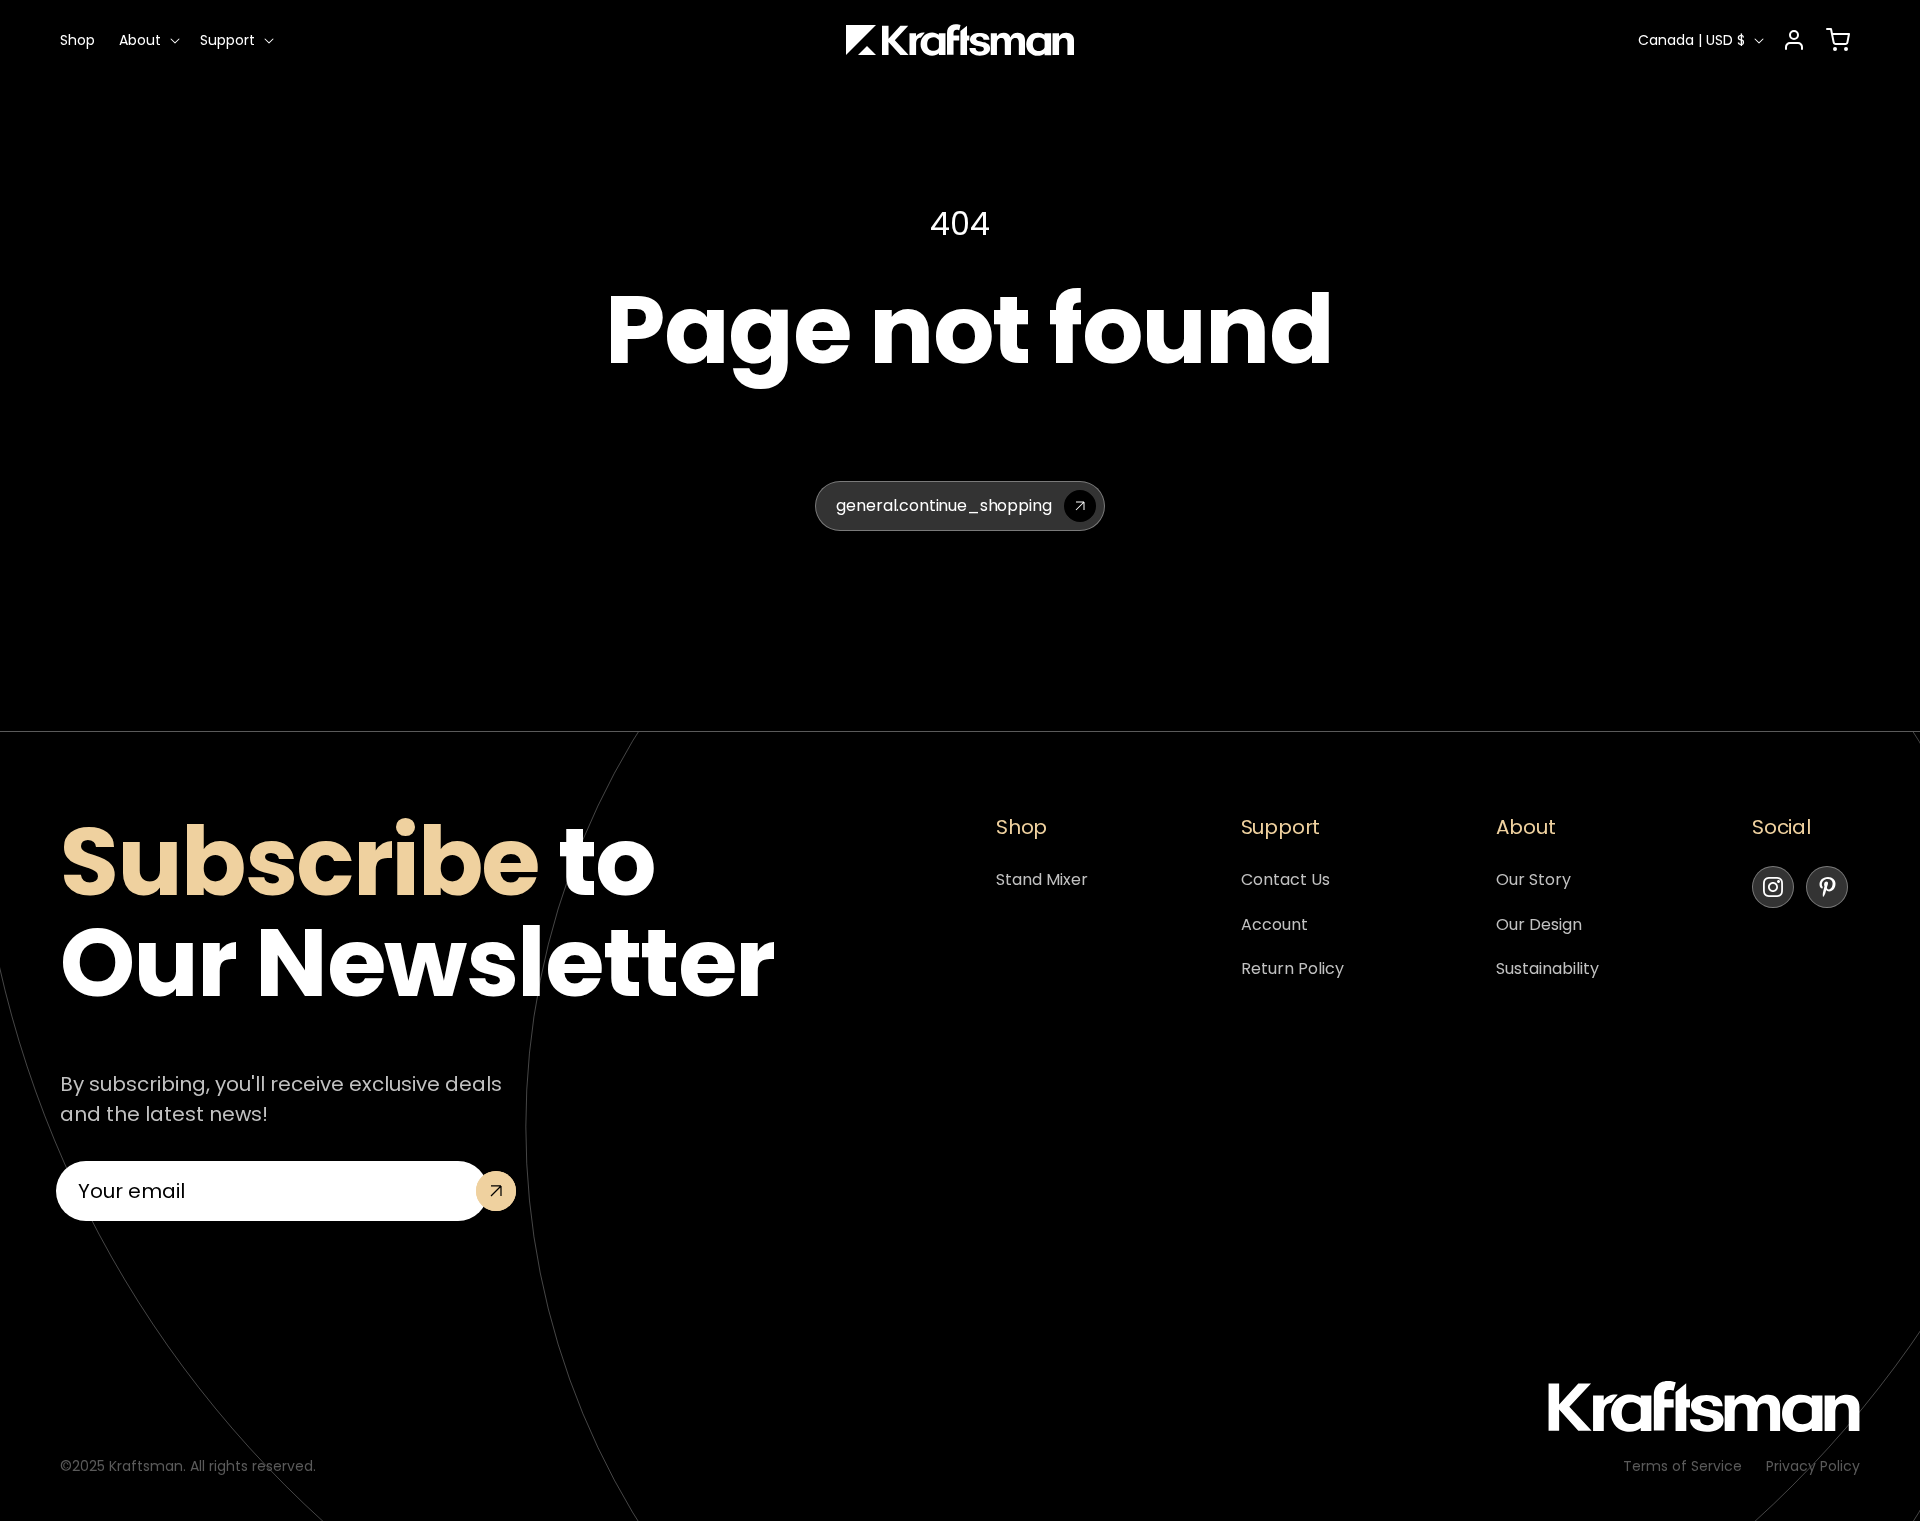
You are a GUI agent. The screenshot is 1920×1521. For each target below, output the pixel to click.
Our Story (1533, 879)
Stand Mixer (1042, 879)
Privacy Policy (1813, 1466)
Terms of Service (1682, 1466)
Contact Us (1285, 879)
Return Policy (1292, 968)
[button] (147, 40)
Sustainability (1547, 968)
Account (1274, 924)
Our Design (1539, 924)
